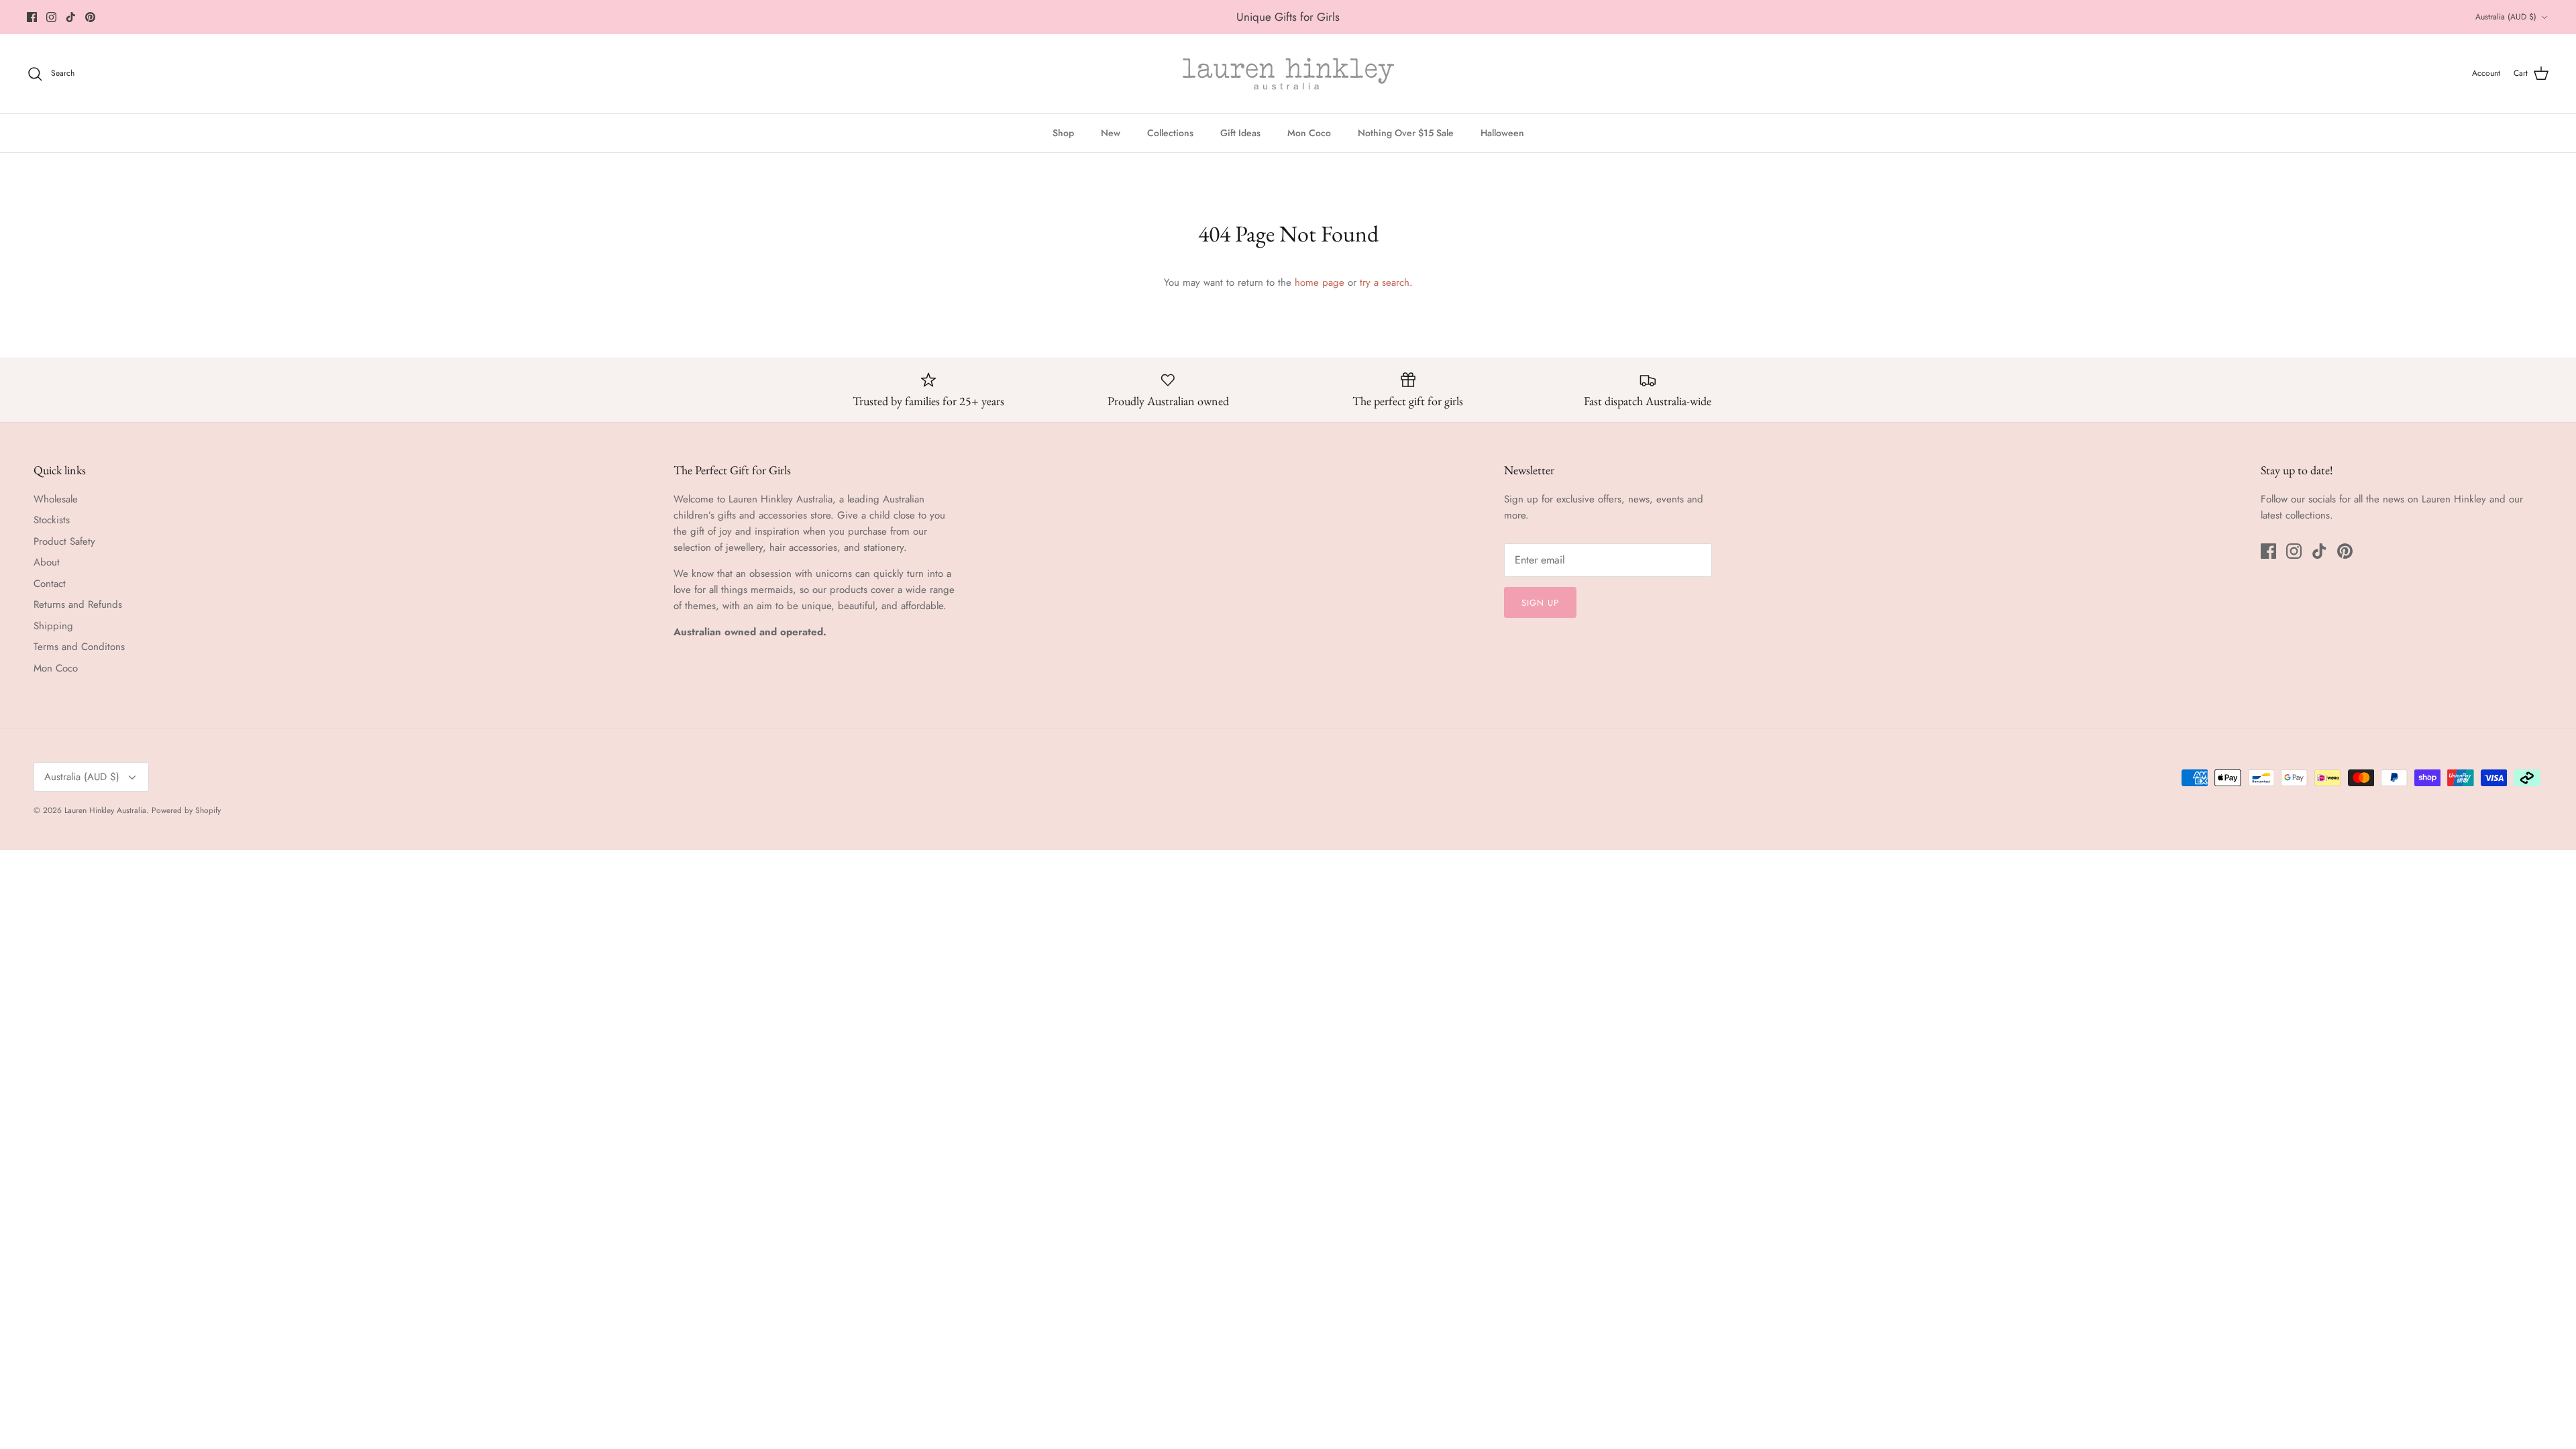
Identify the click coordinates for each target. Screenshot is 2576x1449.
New (1111, 133)
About (47, 562)
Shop (1063, 133)
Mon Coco (1309, 133)
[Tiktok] (71, 17)
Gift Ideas (1240, 133)
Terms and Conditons (79, 647)
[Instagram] (51, 17)
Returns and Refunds (78, 604)
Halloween (1502, 133)
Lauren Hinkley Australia (105, 810)
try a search (1385, 282)
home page (1320, 282)
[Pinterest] (90, 17)
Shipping (53, 626)
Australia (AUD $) (2506, 17)
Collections (1170, 133)
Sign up (1540, 603)
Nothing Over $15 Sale (1406, 133)
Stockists (52, 520)
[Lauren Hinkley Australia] (1288, 74)
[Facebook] (32, 17)
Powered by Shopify (186, 810)
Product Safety (64, 541)
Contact (50, 584)
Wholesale (56, 499)
